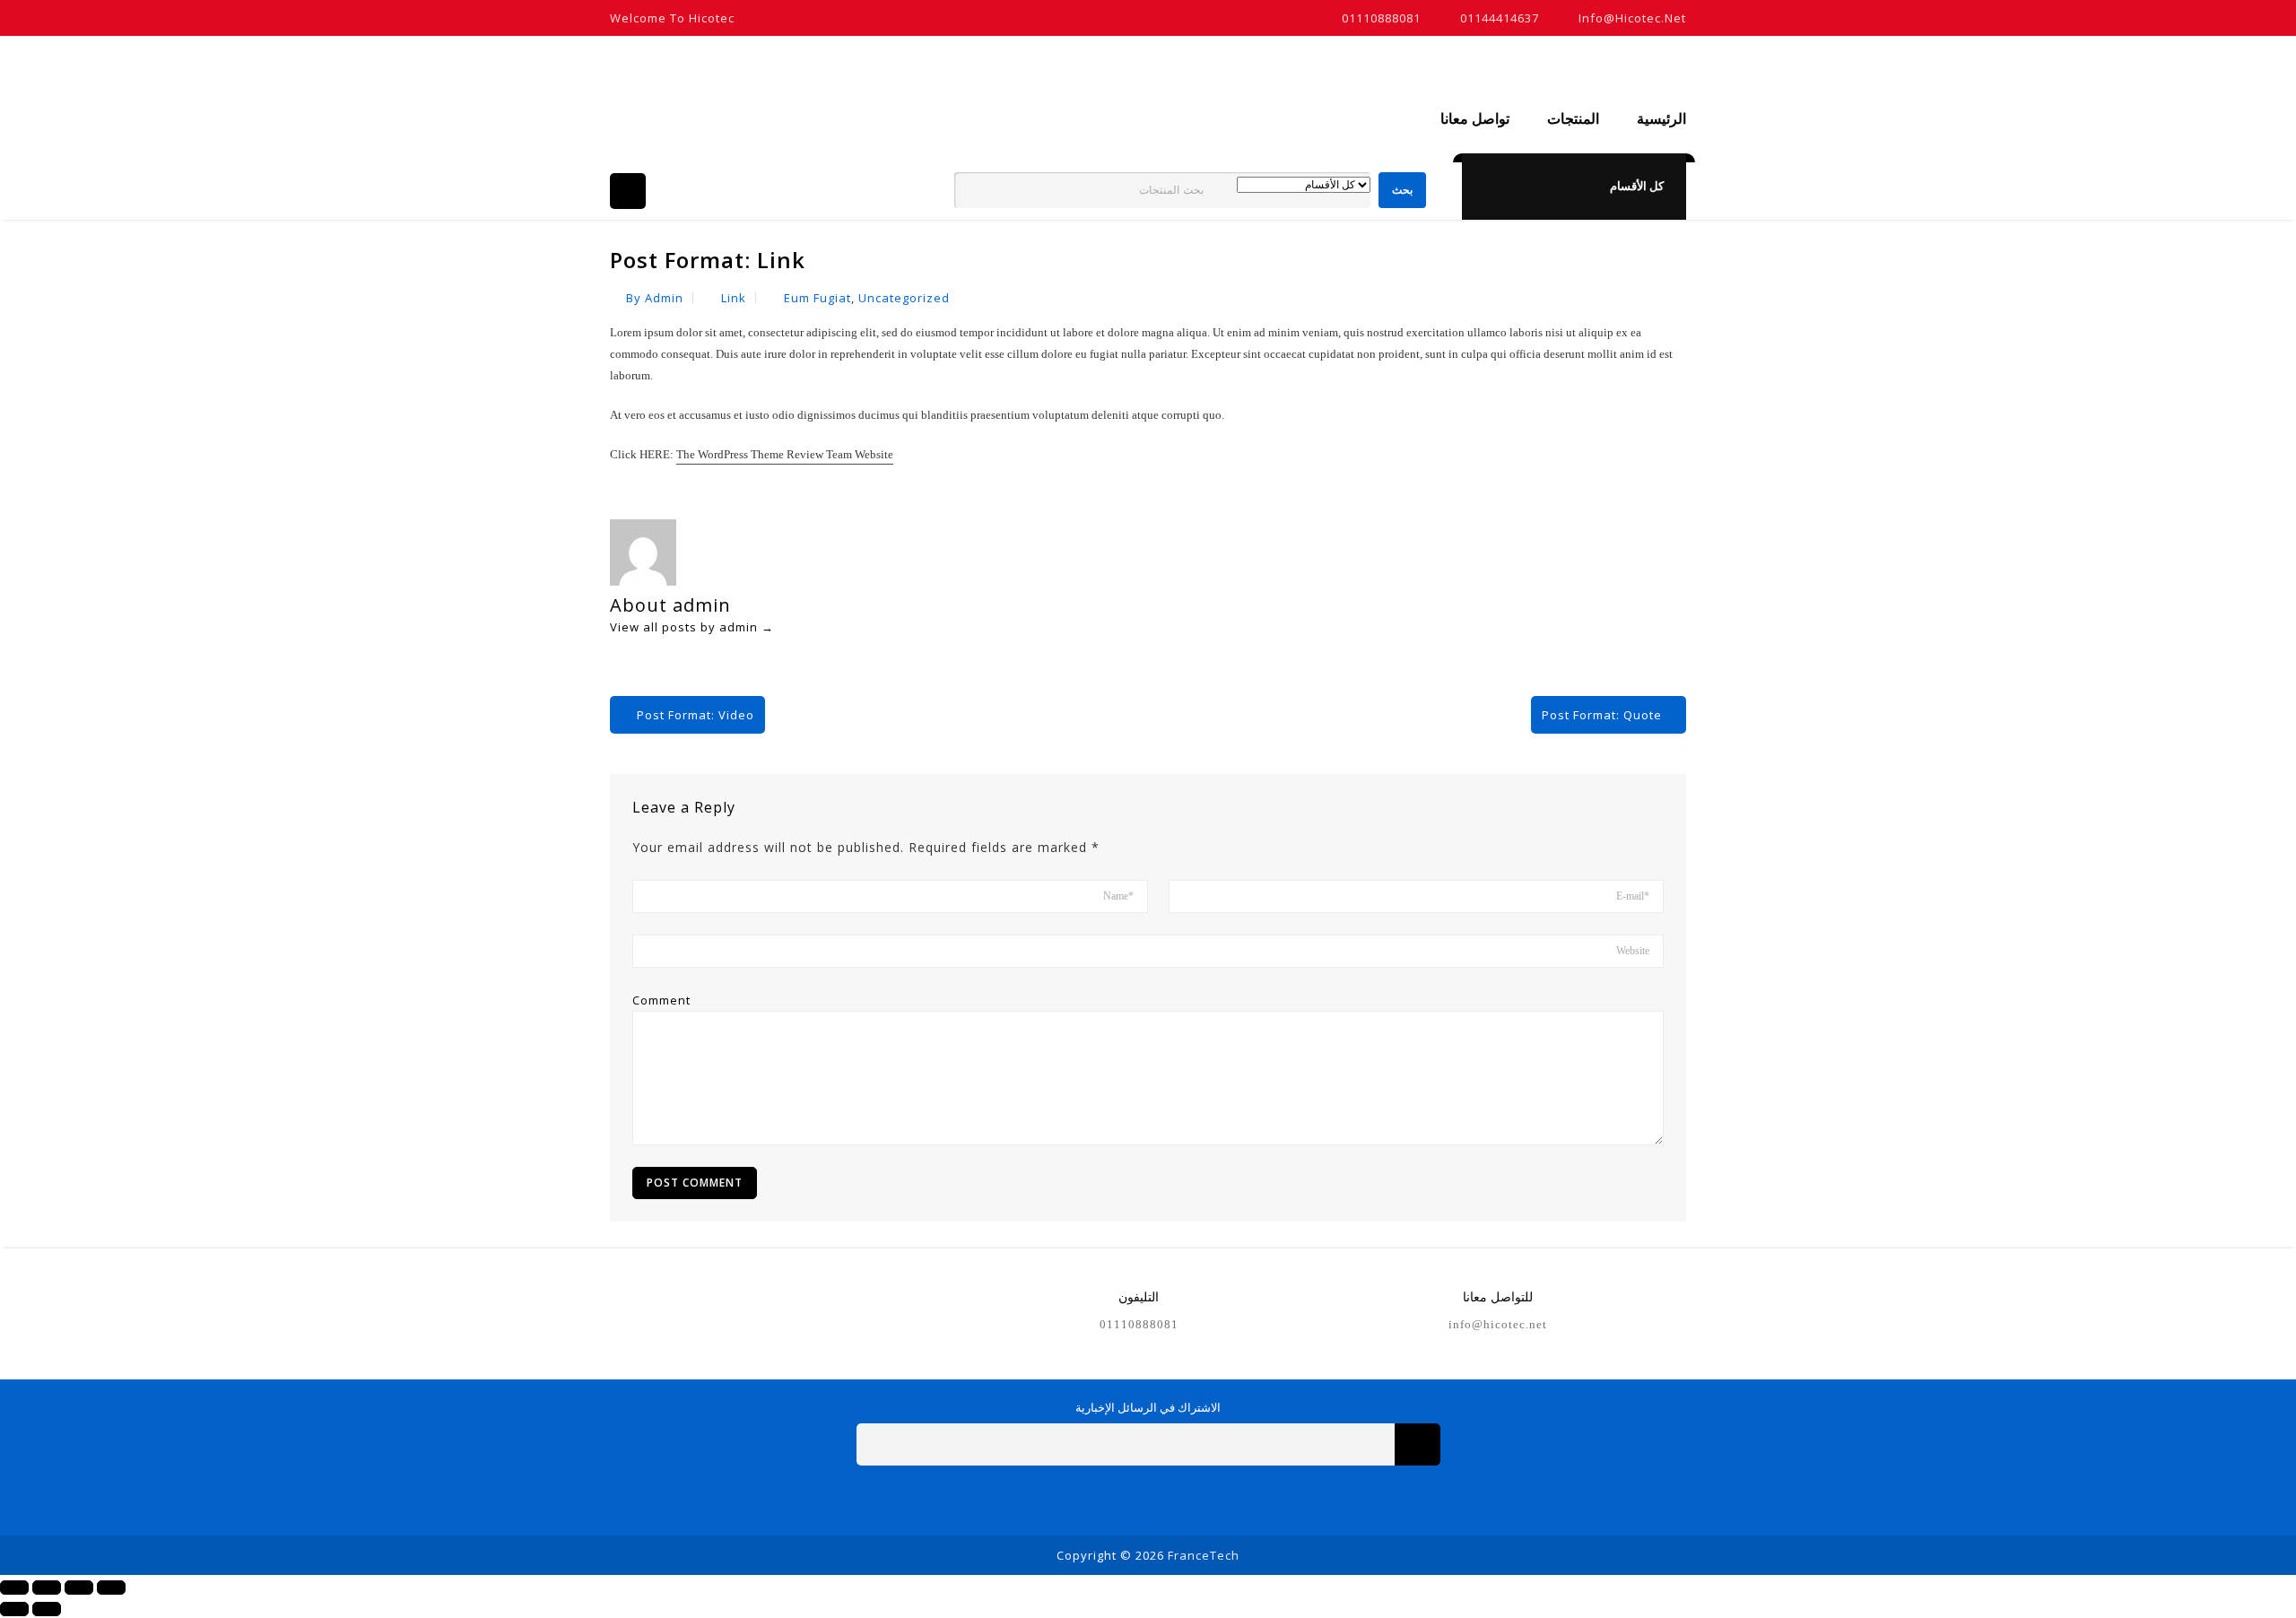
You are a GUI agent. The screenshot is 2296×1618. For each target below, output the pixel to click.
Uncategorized (904, 298)
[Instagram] (1209, 1499)
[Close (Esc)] (14, 1588)
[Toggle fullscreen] (79, 1588)
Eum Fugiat (818, 298)
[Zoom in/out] (111, 1588)
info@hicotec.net (1632, 18)
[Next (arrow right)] (47, 1609)
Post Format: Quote (1602, 715)
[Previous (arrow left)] (14, 1609)
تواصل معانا (1475, 119)
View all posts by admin (692, 627)
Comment (661, 1000)
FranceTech (1204, 1555)
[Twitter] (1128, 1499)
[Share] (47, 1588)
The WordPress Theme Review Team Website (785, 454)
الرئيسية (1661, 119)
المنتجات (1573, 119)
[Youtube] (1168, 1499)
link (734, 298)
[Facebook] (1087, 1499)
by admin (655, 298)
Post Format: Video (696, 715)
